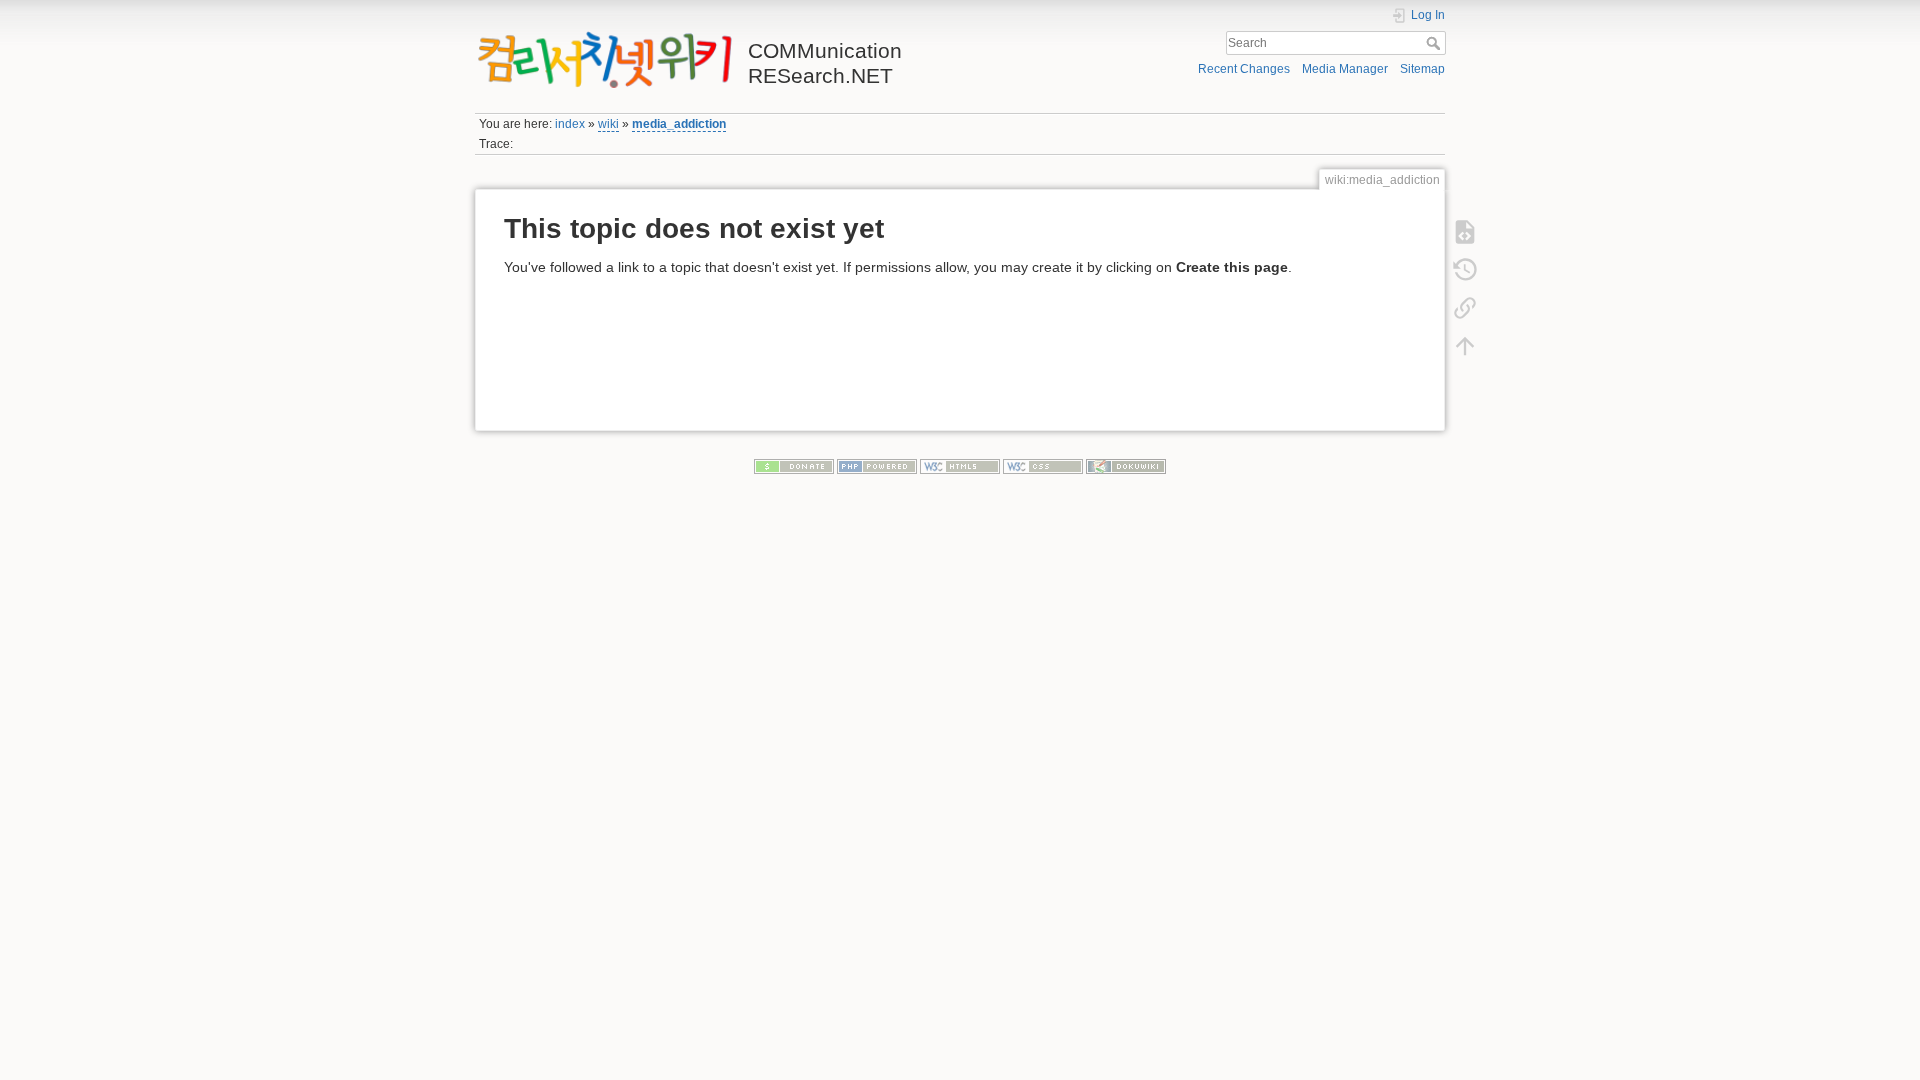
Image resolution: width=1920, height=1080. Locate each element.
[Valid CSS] (1043, 465)
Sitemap (1422, 69)
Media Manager (1345, 69)
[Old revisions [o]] (1465, 269)
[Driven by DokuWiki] (1126, 465)
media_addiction (679, 124)
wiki (608, 124)
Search (1435, 43)
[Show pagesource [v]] (1465, 231)
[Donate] (794, 465)
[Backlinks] (1465, 307)
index (570, 124)
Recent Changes (1244, 69)
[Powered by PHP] (877, 465)
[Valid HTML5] (960, 465)
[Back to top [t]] (1465, 345)
